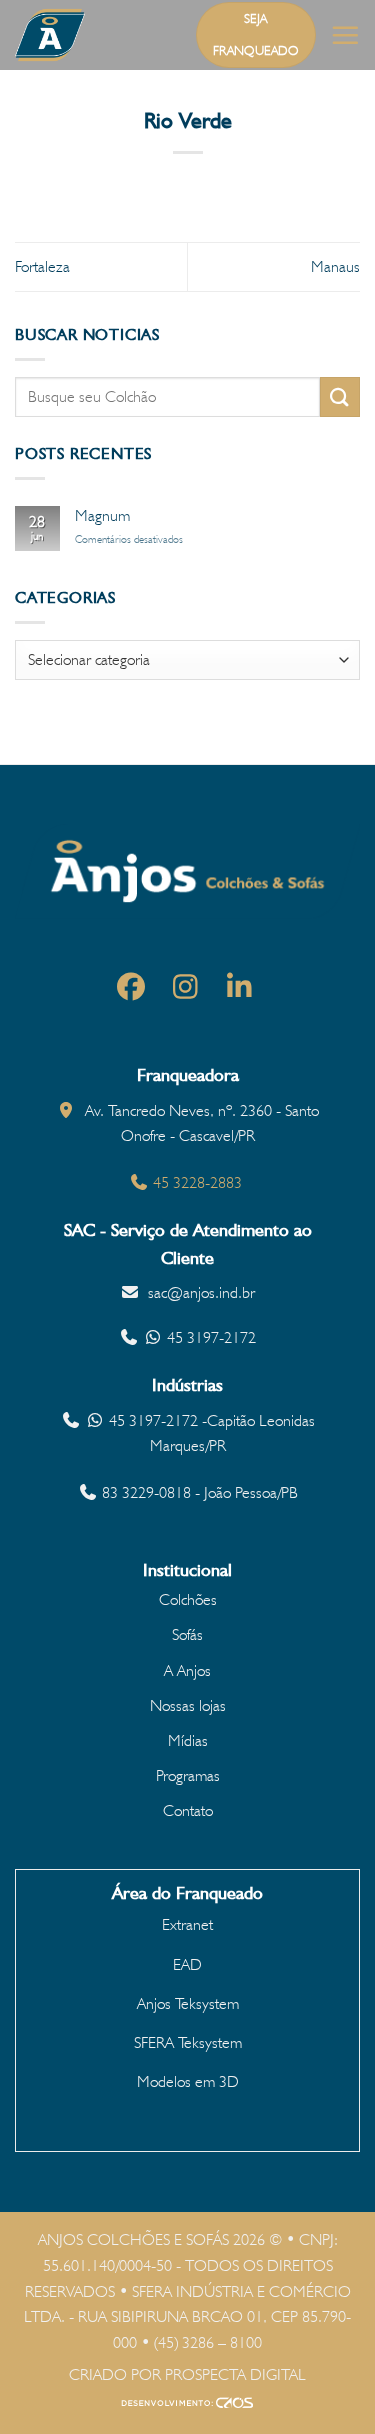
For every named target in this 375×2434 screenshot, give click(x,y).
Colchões (188, 1599)
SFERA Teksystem (188, 2042)
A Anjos (187, 1670)
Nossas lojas (188, 1705)
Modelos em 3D (188, 2081)
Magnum (102, 515)
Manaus (335, 266)
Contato (188, 1810)
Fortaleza (42, 266)
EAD (187, 1964)
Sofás (187, 1634)
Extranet (187, 1924)
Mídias (188, 1740)
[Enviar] (340, 396)
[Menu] (345, 35)
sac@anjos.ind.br (201, 1292)
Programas (188, 1775)
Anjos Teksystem (188, 2003)
